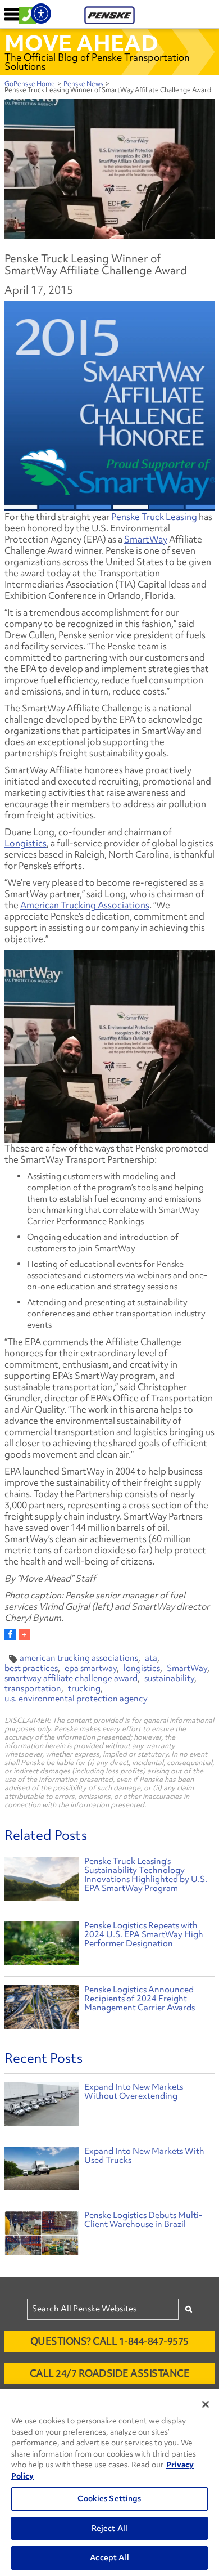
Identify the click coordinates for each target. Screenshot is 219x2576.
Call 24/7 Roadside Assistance (110, 2373)
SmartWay (146, 539)
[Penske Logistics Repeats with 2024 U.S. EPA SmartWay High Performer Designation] (42, 1944)
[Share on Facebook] (10, 1634)
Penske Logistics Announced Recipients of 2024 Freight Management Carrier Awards (140, 1999)
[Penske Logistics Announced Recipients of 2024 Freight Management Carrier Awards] (42, 2008)
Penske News (83, 84)
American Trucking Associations (85, 905)
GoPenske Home (30, 84)
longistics (142, 1668)
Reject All (109, 2528)
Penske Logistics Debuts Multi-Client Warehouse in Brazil (143, 2220)
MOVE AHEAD (81, 43)
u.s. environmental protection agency (76, 1699)
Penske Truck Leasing (154, 517)
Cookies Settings (109, 2498)
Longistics (26, 843)
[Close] (206, 2404)
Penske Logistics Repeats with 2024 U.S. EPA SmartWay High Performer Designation (144, 1934)
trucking (84, 1688)
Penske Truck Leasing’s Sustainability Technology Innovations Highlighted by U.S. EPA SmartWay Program (146, 1875)
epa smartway (91, 1668)
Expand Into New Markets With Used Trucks (144, 2156)
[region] (109, 2482)
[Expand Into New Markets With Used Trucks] (42, 2171)
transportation (33, 1688)
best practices (31, 1668)
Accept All (109, 2557)
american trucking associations (79, 1658)
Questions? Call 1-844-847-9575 (109, 2341)
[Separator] (24, 1634)
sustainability (169, 1678)
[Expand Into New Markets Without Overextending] (42, 2107)
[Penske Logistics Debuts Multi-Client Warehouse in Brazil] (42, 2235)
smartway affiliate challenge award (71, 1678)
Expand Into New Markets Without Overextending (134, 2091)
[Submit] (189, 2309)
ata (151, 1658)
